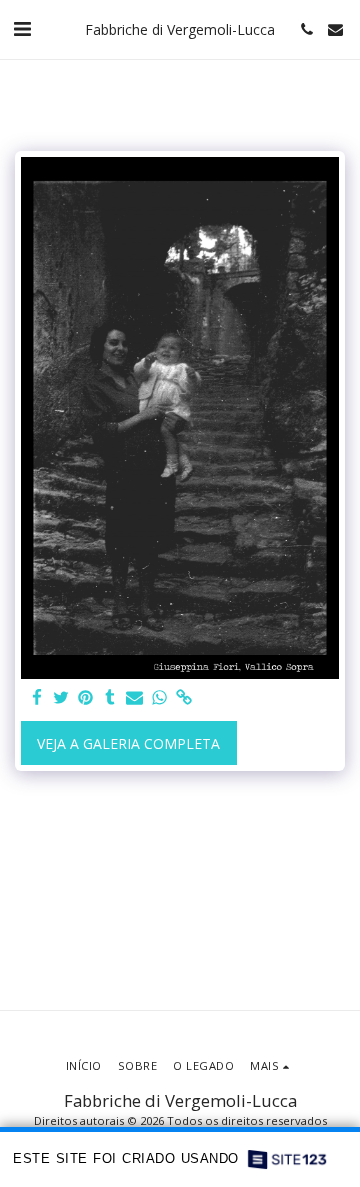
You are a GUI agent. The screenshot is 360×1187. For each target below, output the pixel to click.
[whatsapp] (160, 698)
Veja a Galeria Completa (128, 743)
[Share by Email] (135, 698)
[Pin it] (86, 698)
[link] (184, 698)
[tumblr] (111, 698)
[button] (22, 28)
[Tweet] (62, 698)
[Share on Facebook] (37, 698)
